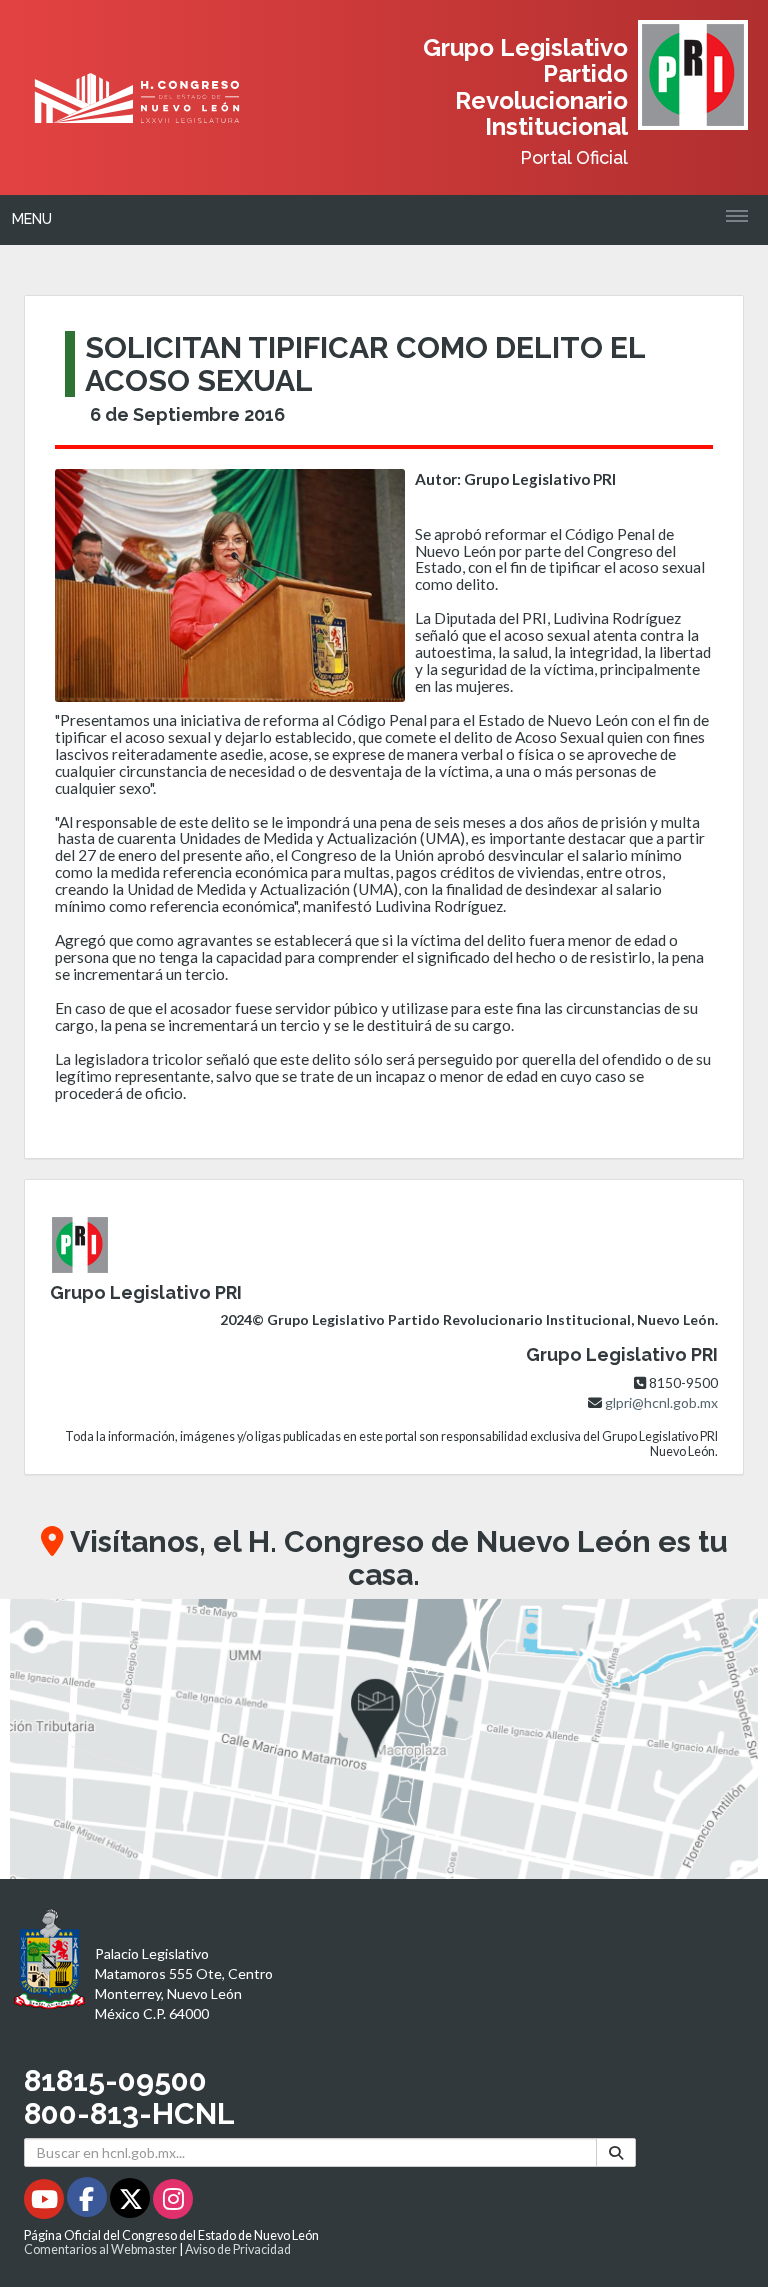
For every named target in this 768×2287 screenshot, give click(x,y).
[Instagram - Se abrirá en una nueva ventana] (173, 2202)
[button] (384, 1739)
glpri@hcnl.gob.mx (661, 1402)
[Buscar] (616, 2152)
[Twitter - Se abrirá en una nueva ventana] (131, 2202)
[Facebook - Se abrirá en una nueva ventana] (88, 2202)
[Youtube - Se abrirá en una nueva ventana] (45, 2202)
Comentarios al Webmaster (100, 2249)
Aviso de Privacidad (238, 2249)
